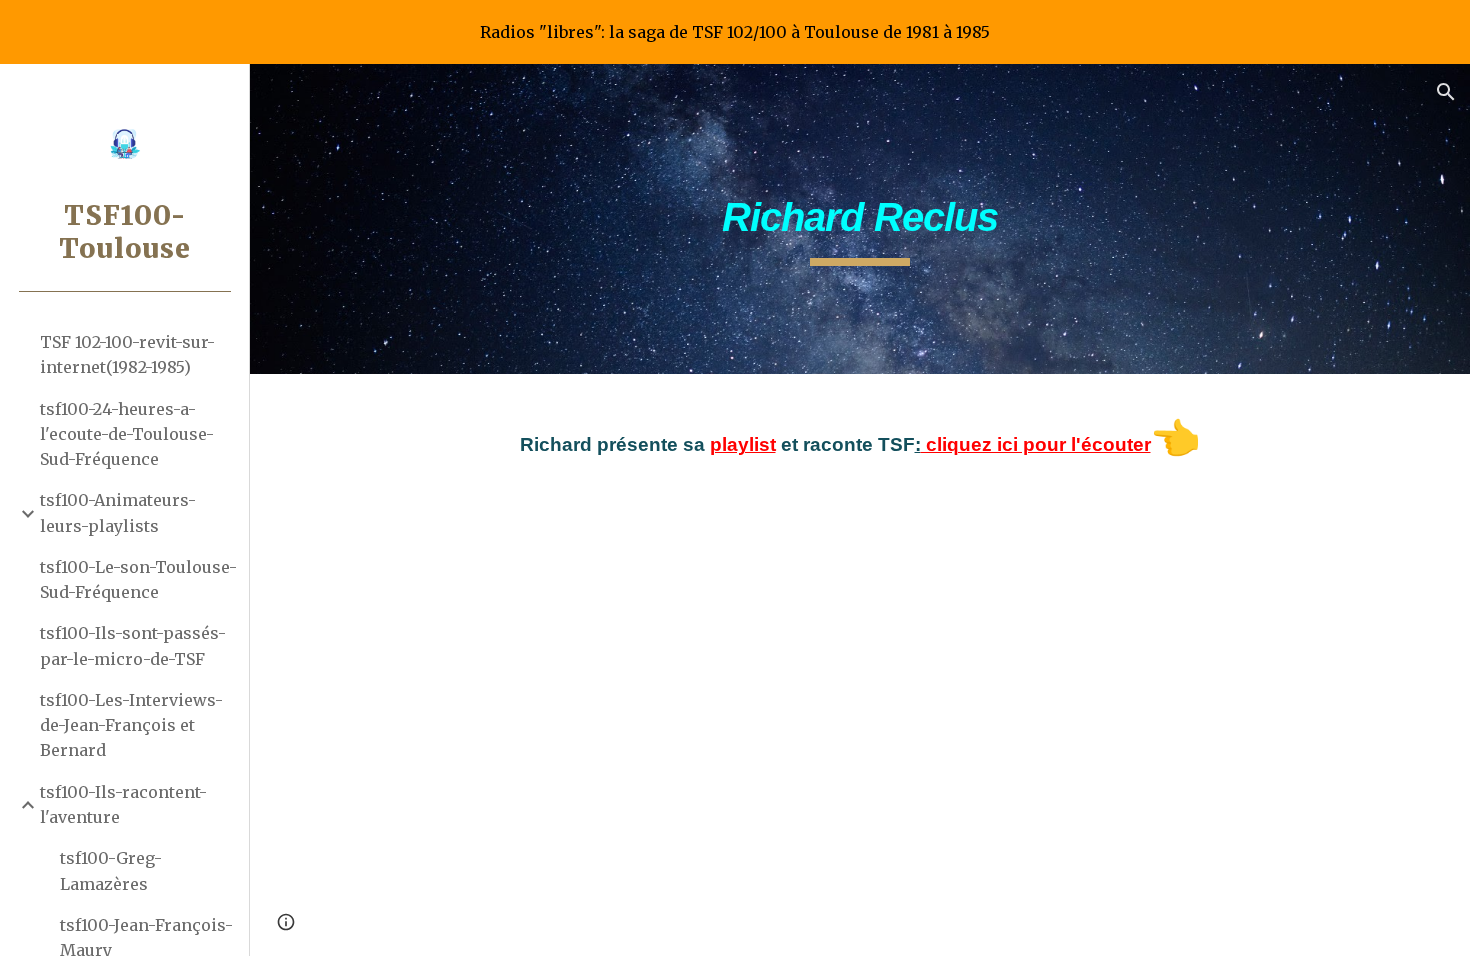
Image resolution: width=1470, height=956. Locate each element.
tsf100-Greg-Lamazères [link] (111, 870)
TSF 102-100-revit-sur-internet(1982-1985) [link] (127, 354)
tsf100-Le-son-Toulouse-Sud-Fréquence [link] (138, 579)
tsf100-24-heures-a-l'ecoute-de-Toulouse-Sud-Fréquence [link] (127, 434)
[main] (859, 219)
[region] (735, 32)
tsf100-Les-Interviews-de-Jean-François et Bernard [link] (131, 725)
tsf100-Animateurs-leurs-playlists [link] (118, 512)
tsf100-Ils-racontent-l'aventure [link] (123, 804)
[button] (1446, 92)
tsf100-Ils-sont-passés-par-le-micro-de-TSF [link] (133, 645)
